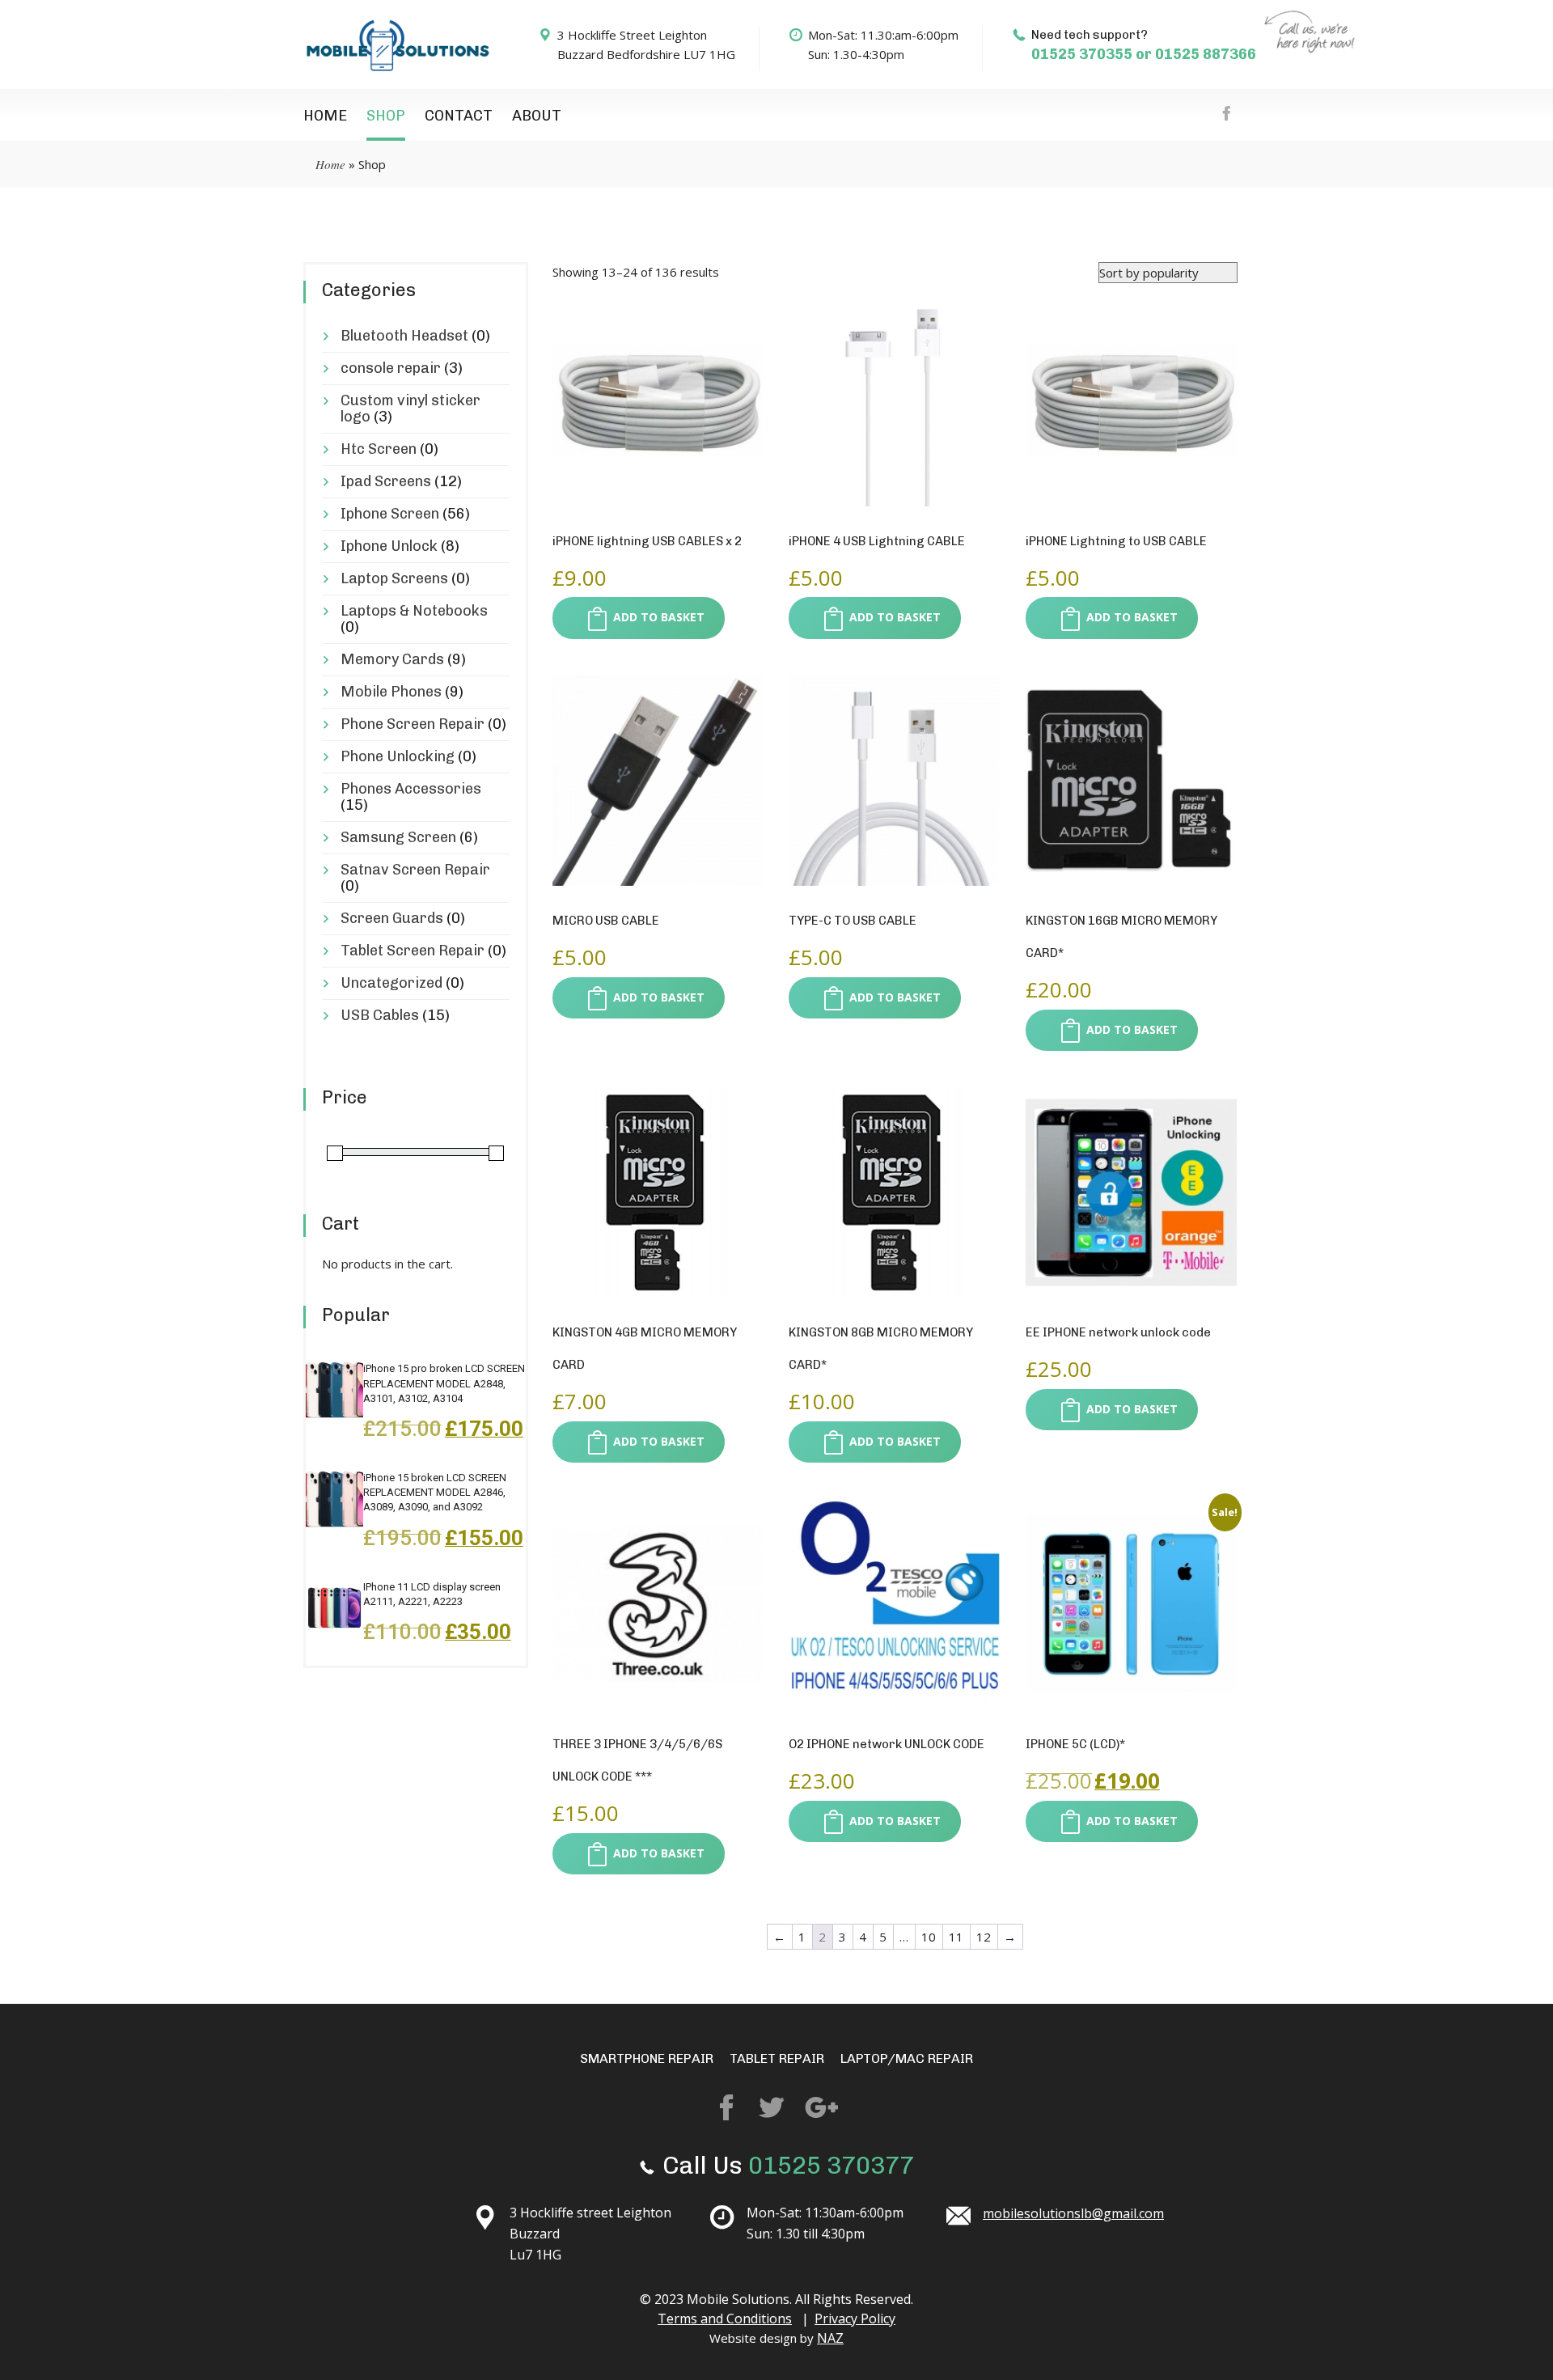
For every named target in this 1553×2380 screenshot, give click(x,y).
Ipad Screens (386, 481)
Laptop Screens (394, 578)
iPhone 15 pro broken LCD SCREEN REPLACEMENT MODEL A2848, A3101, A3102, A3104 (444, 1383)
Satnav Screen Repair (415, 870)
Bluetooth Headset (404, 336)
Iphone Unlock (389, 546)
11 (956, 1937)
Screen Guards (392, 918)
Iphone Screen (390, 514)
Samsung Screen (398, 837)
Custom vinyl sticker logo (410, 409)
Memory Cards (392, 659)
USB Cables (380, 1015)
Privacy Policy (855, 2319)
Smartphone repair (647, 2058)
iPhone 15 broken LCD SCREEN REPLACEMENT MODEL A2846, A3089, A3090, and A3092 (435, 1492)
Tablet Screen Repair (413, 951)
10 (929, 1937)
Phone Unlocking (398, 756)
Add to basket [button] (659, 617)
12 (984, 1937)
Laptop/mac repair (907, 2058)
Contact (459, 116)
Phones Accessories (411, 789)
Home (325, 116)
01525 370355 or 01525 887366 (1144, 54)
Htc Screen (379, 449)
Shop (386, 116)
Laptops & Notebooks (414, 611)
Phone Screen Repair (413, 724)
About (537, 116)
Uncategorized (391, 983)
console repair (391, 368)
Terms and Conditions (725, 2319)
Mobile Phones (391, 692)
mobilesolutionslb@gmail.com (1073, 2213)
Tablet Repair (777, 2058)
